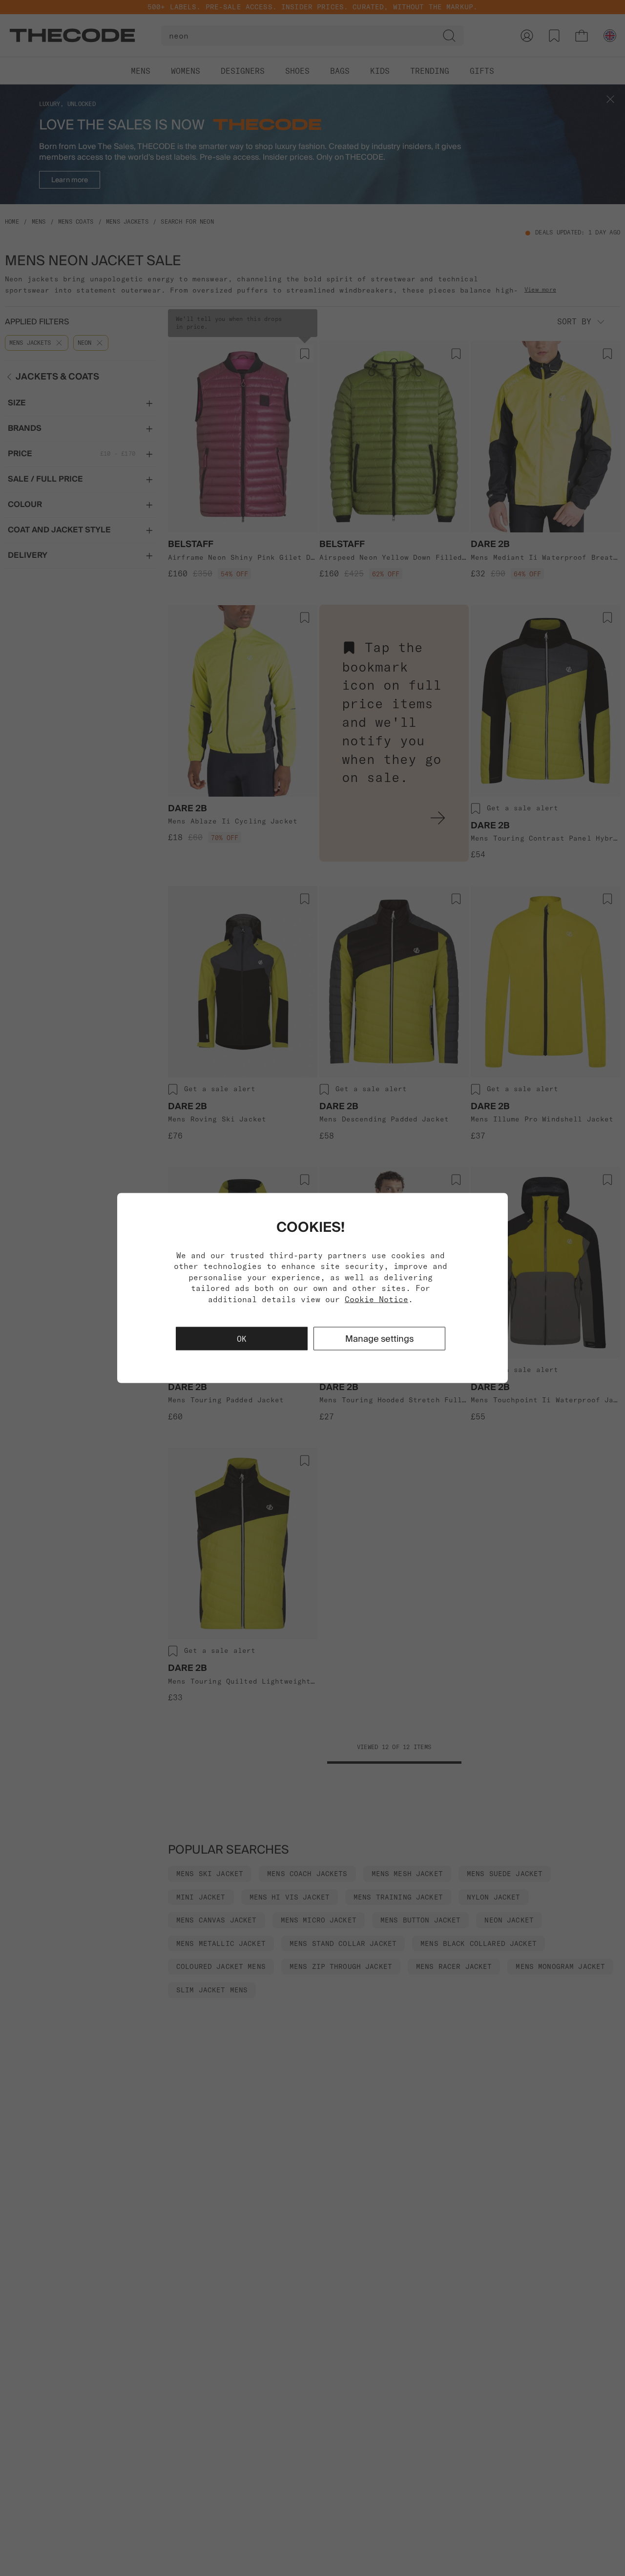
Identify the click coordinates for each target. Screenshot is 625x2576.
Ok (242, 1338)
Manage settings (379, 1338)
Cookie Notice (376, 1299)
